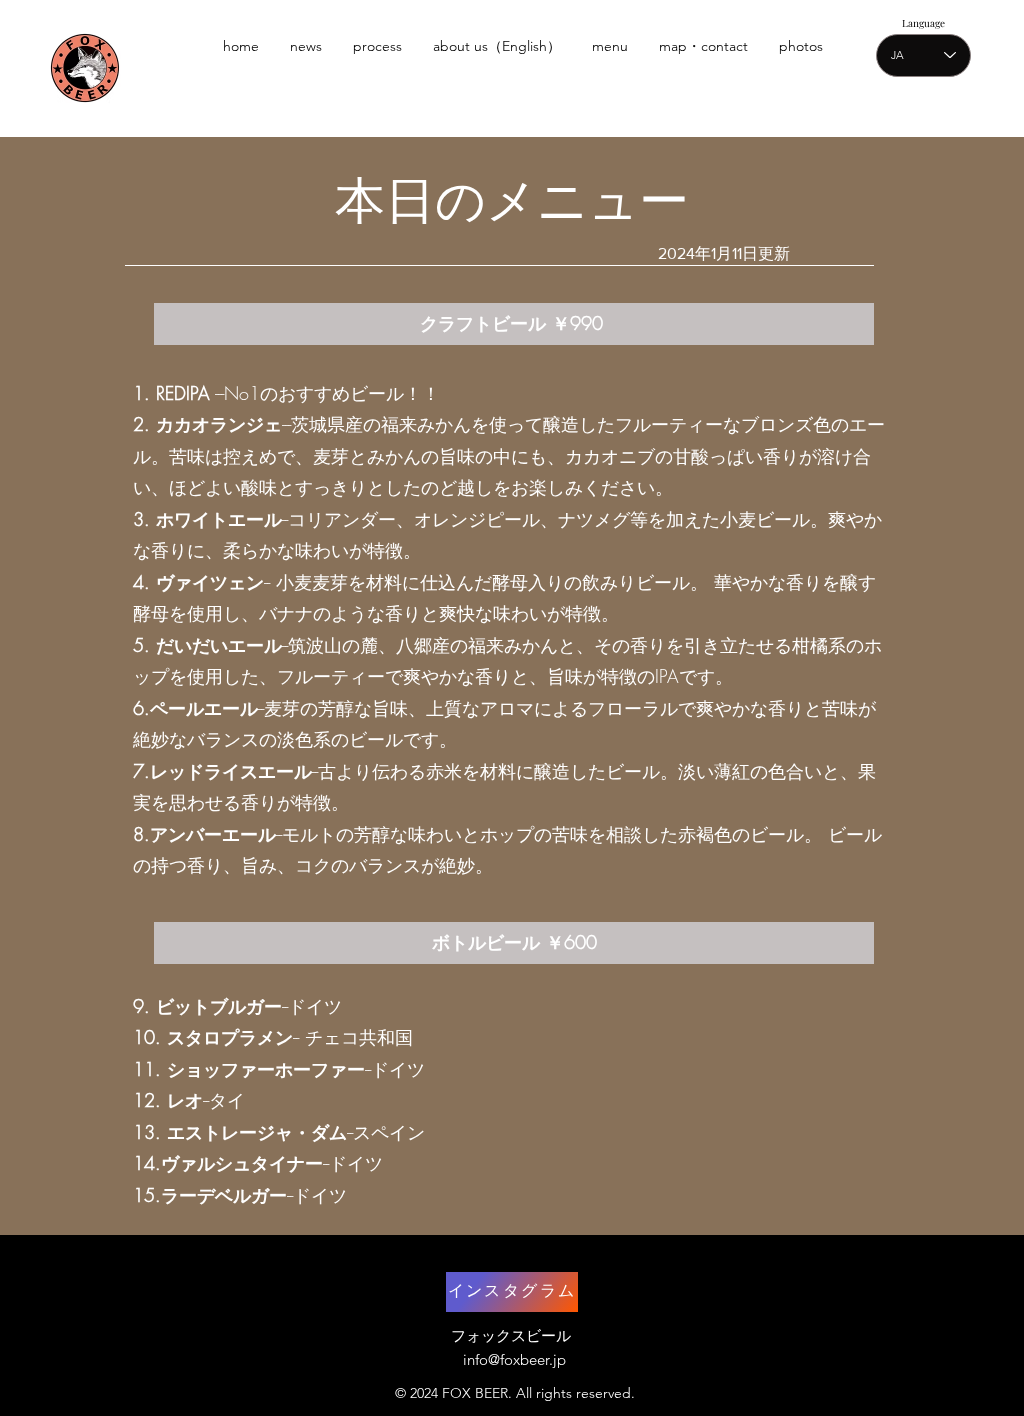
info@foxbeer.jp (514, 1359)
